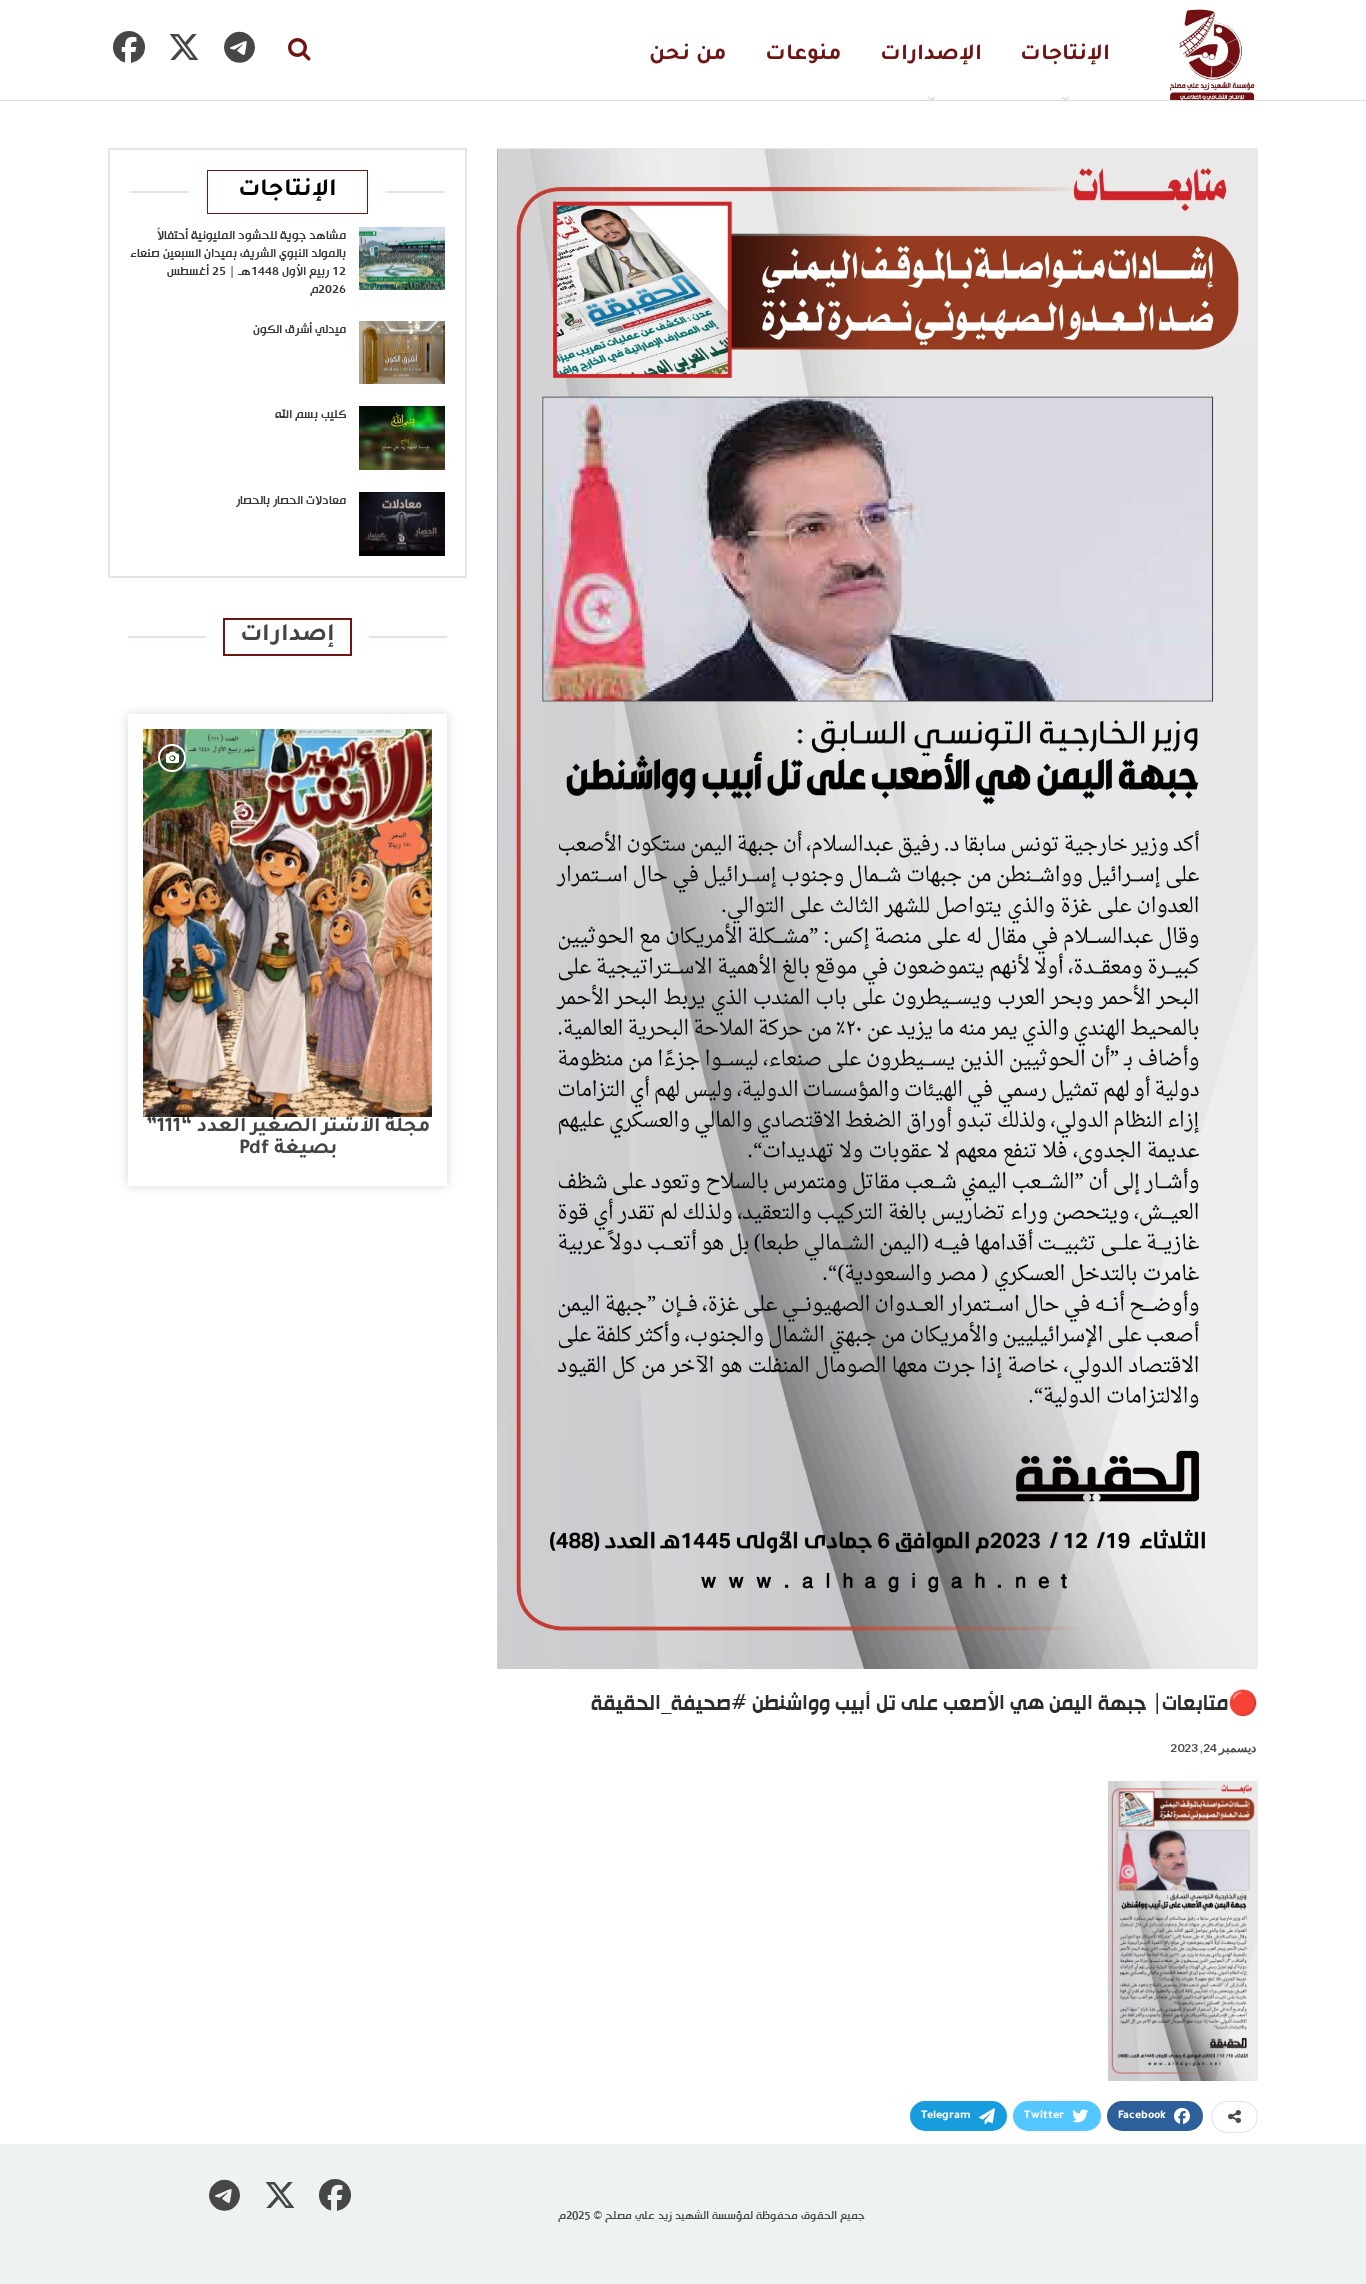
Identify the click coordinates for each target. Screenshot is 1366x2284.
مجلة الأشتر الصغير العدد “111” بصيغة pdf (288, 1138)
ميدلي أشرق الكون (299, 330)
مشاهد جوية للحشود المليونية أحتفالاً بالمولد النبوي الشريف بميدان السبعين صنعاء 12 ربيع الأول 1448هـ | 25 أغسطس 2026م (238, 263)
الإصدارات (931, 55)
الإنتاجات (1065, 55)
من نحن (688, 55)
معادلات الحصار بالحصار (291, 501)
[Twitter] (184, 47)
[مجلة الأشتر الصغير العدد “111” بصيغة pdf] (287, 923)
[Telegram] (239, 47)
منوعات (803, 55)
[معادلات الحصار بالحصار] (402, 524)
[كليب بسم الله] (402, 438)
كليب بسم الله (310, 415)
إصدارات (287, 636)
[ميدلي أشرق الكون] (402, 353)
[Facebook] (129, 47)
